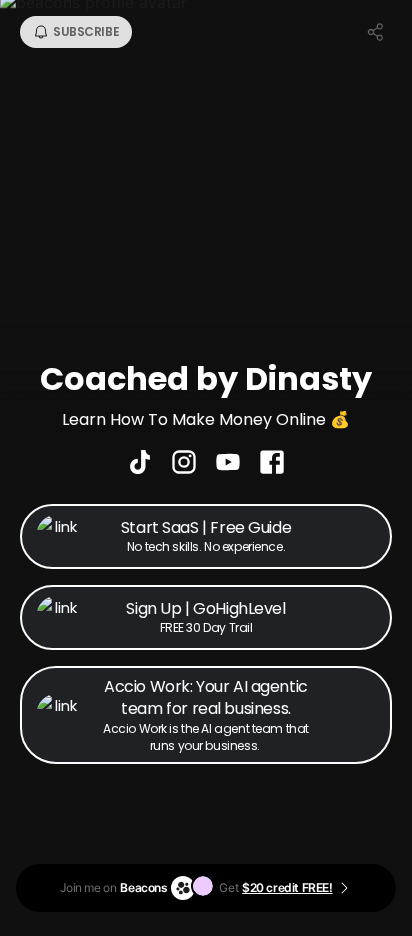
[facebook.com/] (272, 464)
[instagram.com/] (184, 464)
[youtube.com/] (228, 464)
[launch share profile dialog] (376, 32)
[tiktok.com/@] (140, 464)
